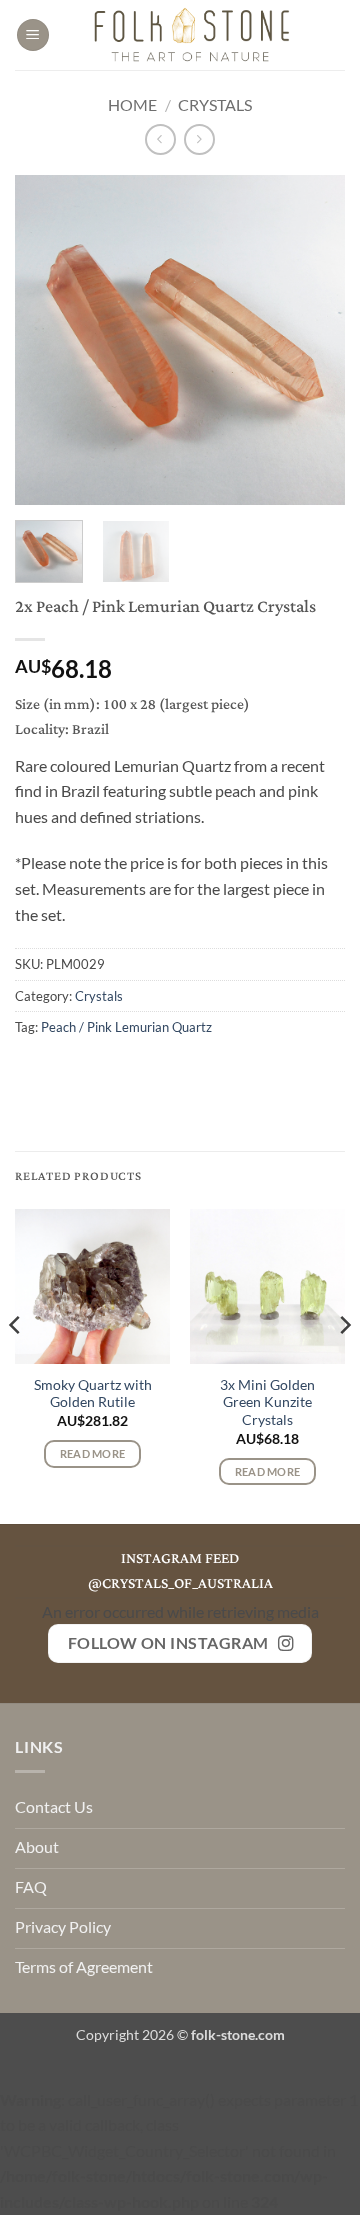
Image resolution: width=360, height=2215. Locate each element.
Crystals (215, 104)
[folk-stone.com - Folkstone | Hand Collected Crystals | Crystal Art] (193, 35)
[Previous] (47, 340)
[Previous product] (199, 139)
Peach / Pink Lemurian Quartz (126, 1027)
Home (132, 104)
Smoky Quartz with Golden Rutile (93, 1394)
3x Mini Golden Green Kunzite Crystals (267, 1402)
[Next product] (160, 139)
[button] (33, 35)
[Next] (313, 340)
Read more (93, 1453)
